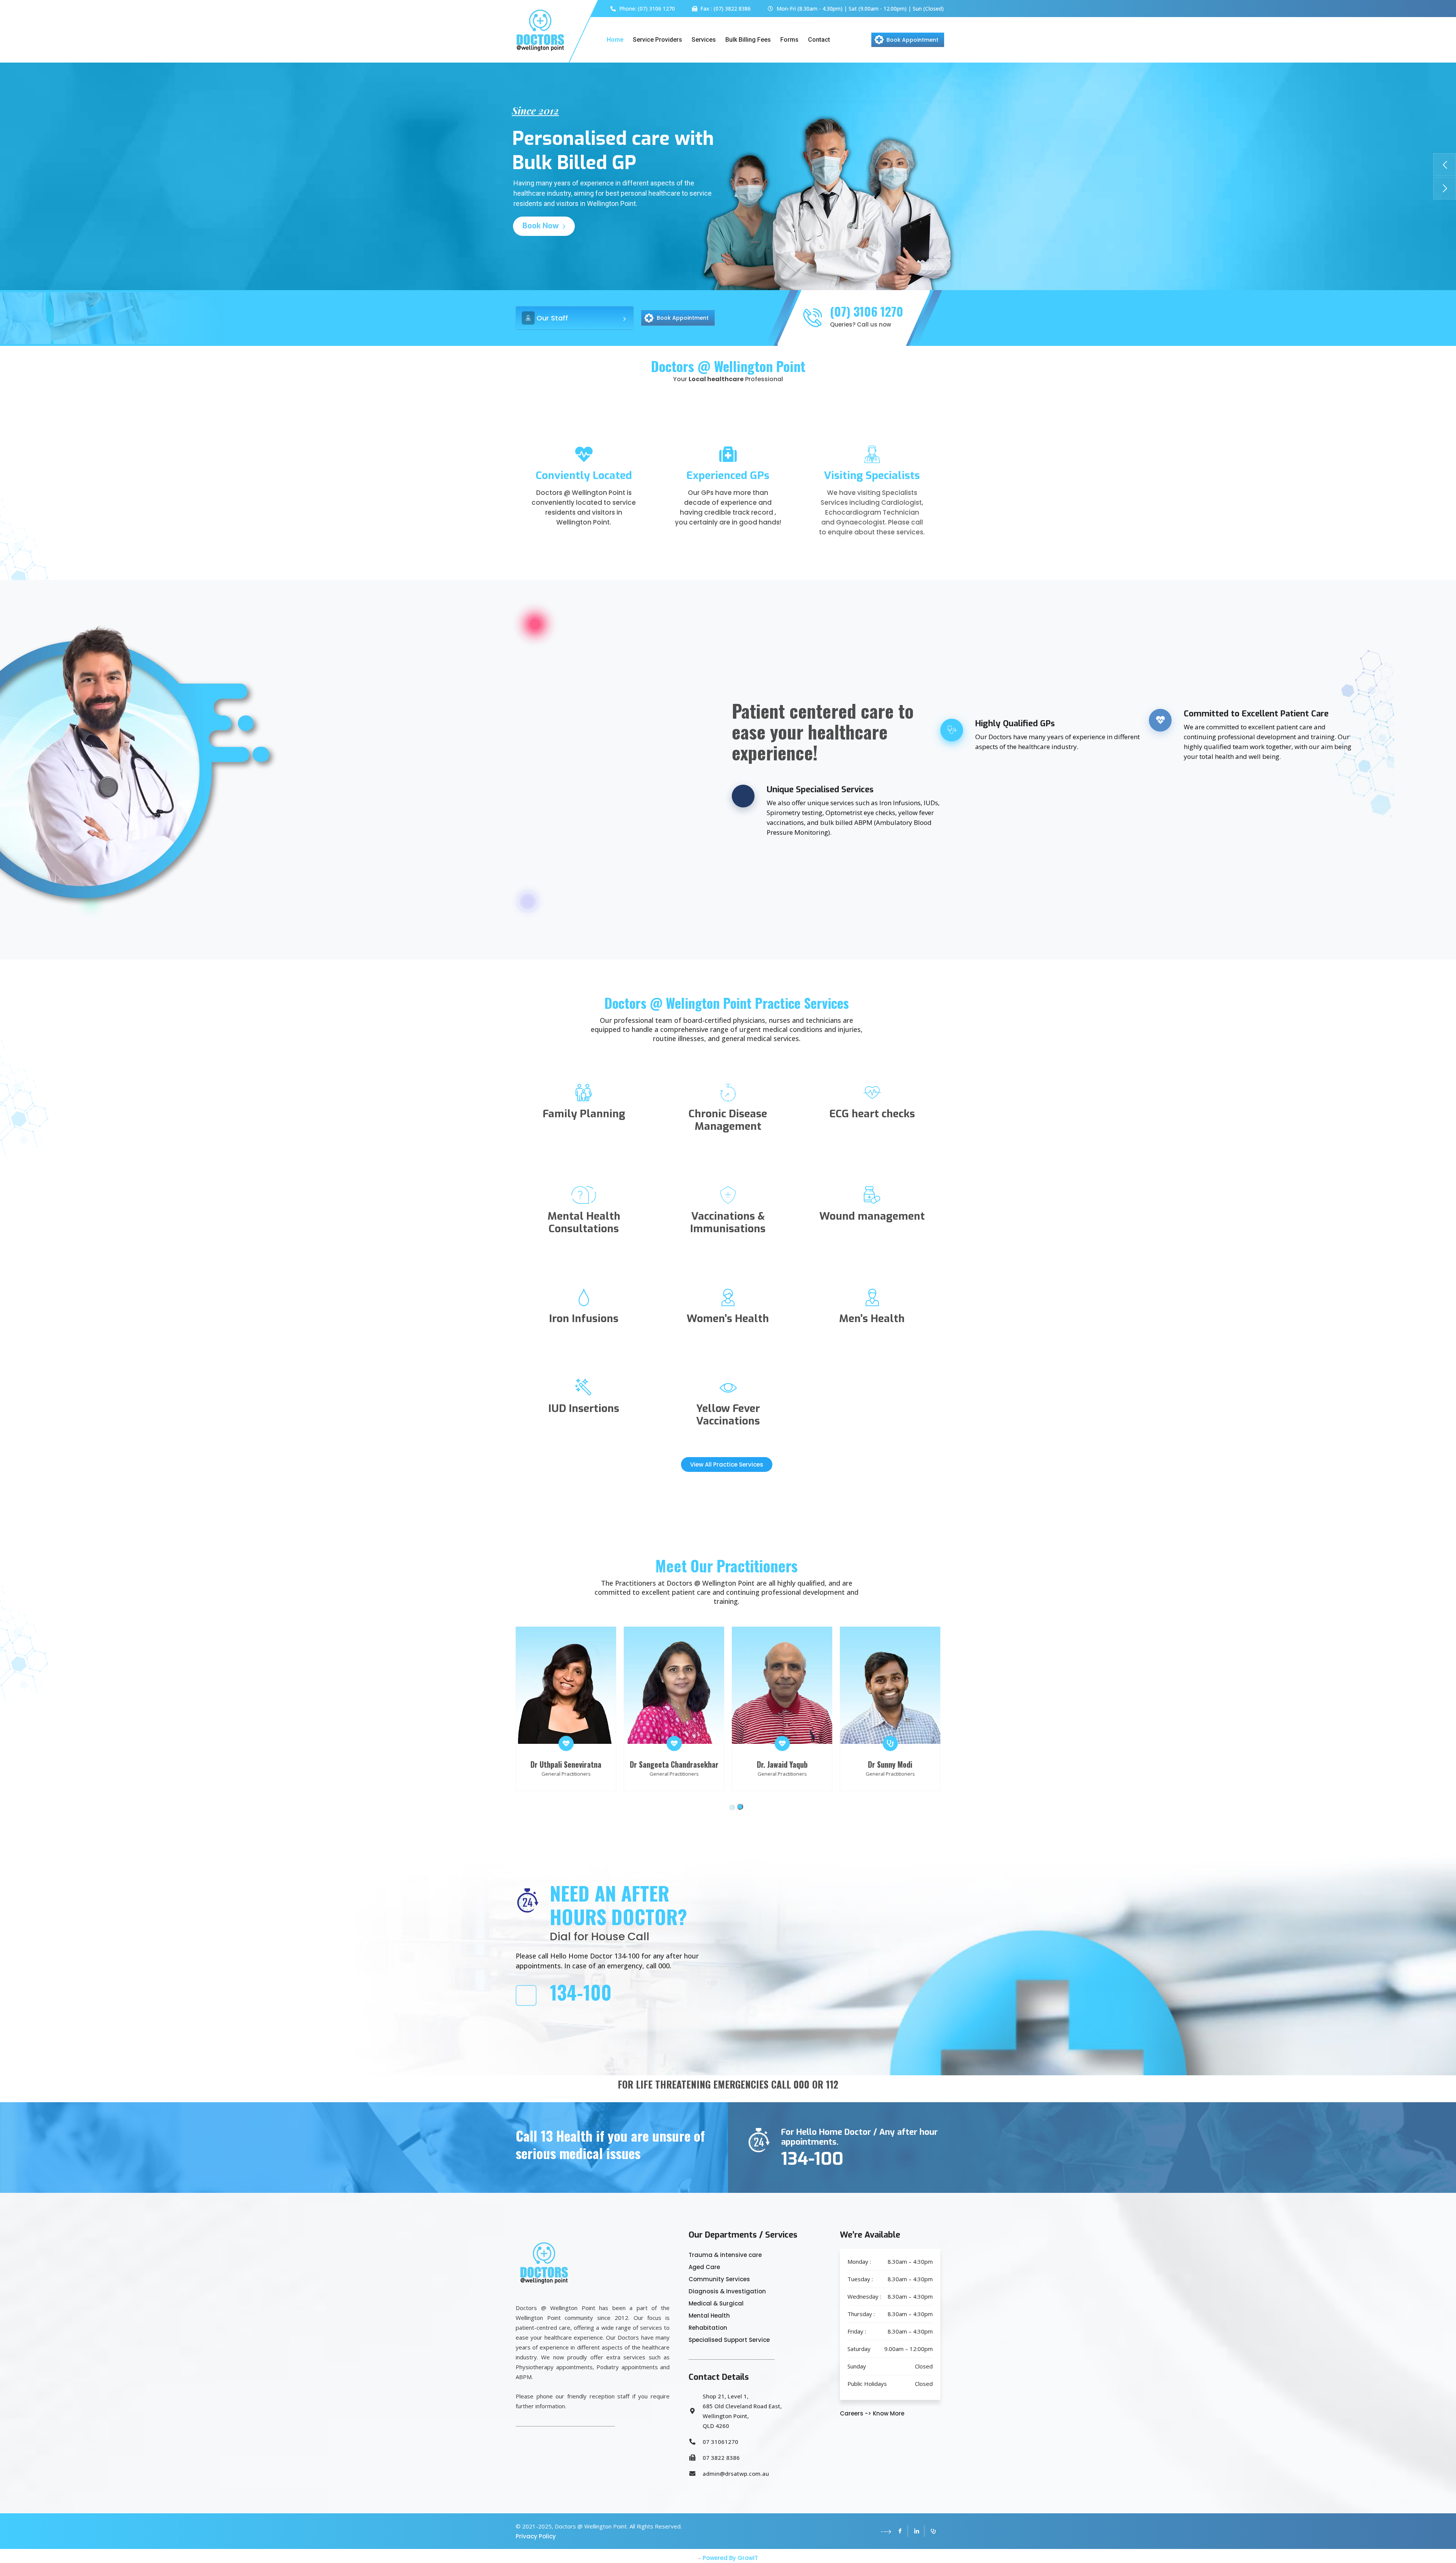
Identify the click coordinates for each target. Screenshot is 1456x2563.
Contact (819, 40)
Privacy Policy (536, 2536)
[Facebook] (900, 2531)
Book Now (542, 226)
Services (704, 40)
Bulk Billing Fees (748, 40)
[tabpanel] (868, 1709)
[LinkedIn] (917, 2531)
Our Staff (552, 318)
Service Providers (657, 40)
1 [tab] (732, 1809)
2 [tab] (742, 1809)
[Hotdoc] (933, 2531)
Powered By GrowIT (730, 2558)
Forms (789, 40)
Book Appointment (912, 40)
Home (615, 40)
